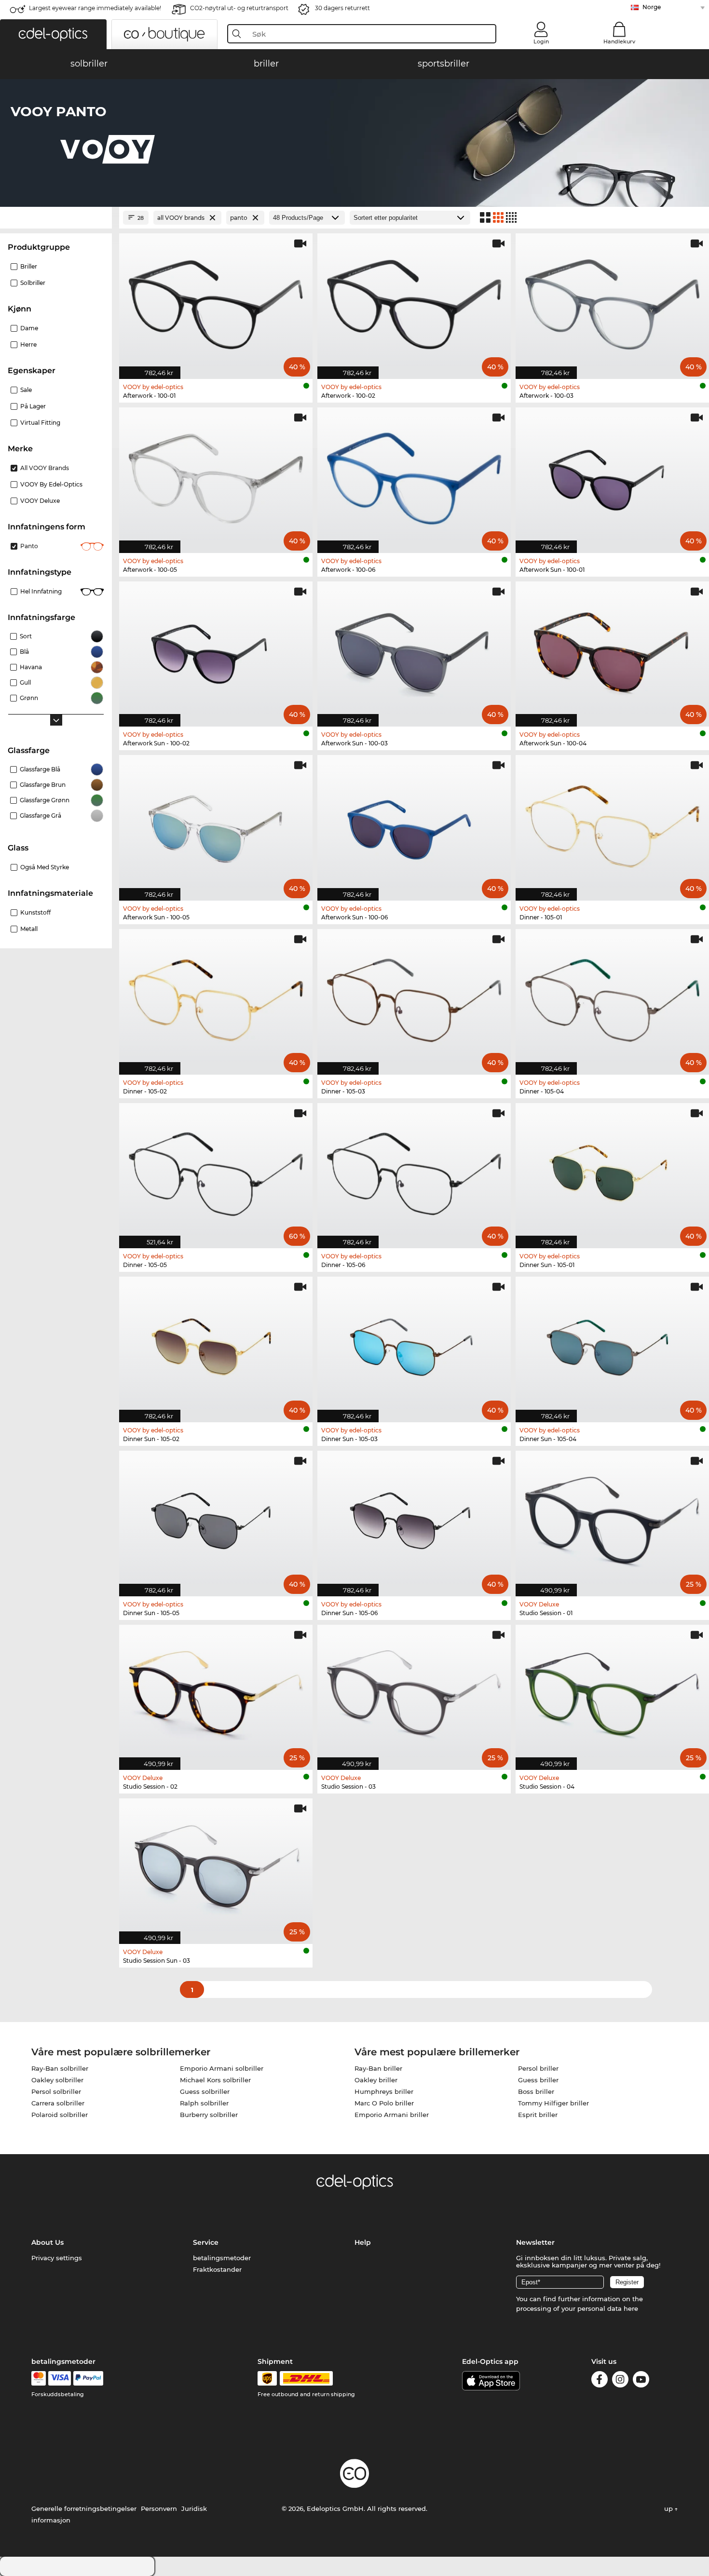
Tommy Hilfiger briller (553, 2103)
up (669, 2509)
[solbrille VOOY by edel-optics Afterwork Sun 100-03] (414, 649)
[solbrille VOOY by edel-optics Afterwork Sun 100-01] (612, 475)
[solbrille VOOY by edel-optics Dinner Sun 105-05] (216, 1518)
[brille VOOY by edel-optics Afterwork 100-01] (216, 301)
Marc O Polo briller (384, 2103)
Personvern (159, 2509)
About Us (48, 2242)
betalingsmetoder (222, 2258)
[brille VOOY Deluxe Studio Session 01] (612, 1518)
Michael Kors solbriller (215, 2080)
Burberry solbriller (209, 2115)
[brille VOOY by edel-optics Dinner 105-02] (216, 997)
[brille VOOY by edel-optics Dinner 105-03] (414, 997)
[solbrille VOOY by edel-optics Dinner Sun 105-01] (612, 1171)
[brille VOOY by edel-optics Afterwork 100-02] (414, 301)
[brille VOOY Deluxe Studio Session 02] (216, 1693)
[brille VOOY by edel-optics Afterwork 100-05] (216, 475)
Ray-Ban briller (378, 2068)
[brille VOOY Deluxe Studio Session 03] (414, 1693)
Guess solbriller (205, 2091)
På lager (33, 406)
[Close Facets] (56, 218)
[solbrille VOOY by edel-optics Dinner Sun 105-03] (414, 1344)
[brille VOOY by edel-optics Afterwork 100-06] (414, 475)
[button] (53, 34)
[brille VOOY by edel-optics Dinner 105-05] (216, 1171)
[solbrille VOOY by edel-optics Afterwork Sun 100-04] (612, 649)
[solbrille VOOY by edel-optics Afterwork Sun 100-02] (216, 649)
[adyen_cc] (39, 2378)
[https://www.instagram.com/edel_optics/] (620, 2381)
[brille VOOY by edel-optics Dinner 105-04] (612, 997)
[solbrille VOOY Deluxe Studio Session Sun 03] (216, 1866)
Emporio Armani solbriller (222, 2068)
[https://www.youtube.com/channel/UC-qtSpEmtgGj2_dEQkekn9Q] (641, 2381)
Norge (652, 7)
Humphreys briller (384, 2091)
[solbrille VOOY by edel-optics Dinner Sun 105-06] (414, 1518)
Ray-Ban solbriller (60, 2068)
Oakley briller (376, 2080)
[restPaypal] (89, 2378)
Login (541, 41)
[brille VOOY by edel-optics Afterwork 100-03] (612, 301)
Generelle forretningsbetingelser (84, 2509)
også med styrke (45, 867)
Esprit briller (538, 2115)
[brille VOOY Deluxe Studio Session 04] (612, 1693)
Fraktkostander (217, 2269)
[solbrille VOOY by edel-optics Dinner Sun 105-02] (216, 1344)
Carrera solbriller (58, 2103)
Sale (26, 390)
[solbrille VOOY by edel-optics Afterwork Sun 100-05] (216, 823)
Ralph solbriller (204, 2103)
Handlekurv (619, 41)
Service (206, 2242)
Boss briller (536, 2091)
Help (363, 2242)
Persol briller (538, 2068)
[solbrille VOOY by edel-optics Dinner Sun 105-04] (612, 1344)
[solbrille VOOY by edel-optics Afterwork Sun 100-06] (414, 823)
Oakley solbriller (57, 2080)
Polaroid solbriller (60, 2115)
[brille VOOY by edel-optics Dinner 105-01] (612, 823)
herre (28, 344)
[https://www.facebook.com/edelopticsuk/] (600, 2381)
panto (29, 546)
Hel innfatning (41, 591)
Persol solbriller (56, 2091)
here (631, 2308)
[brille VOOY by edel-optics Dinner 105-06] (414, 1171)
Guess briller (538, 2080)
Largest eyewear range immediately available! (95, 8)
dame (29, 328)
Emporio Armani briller (392, 2115)
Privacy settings (57, 2258)
